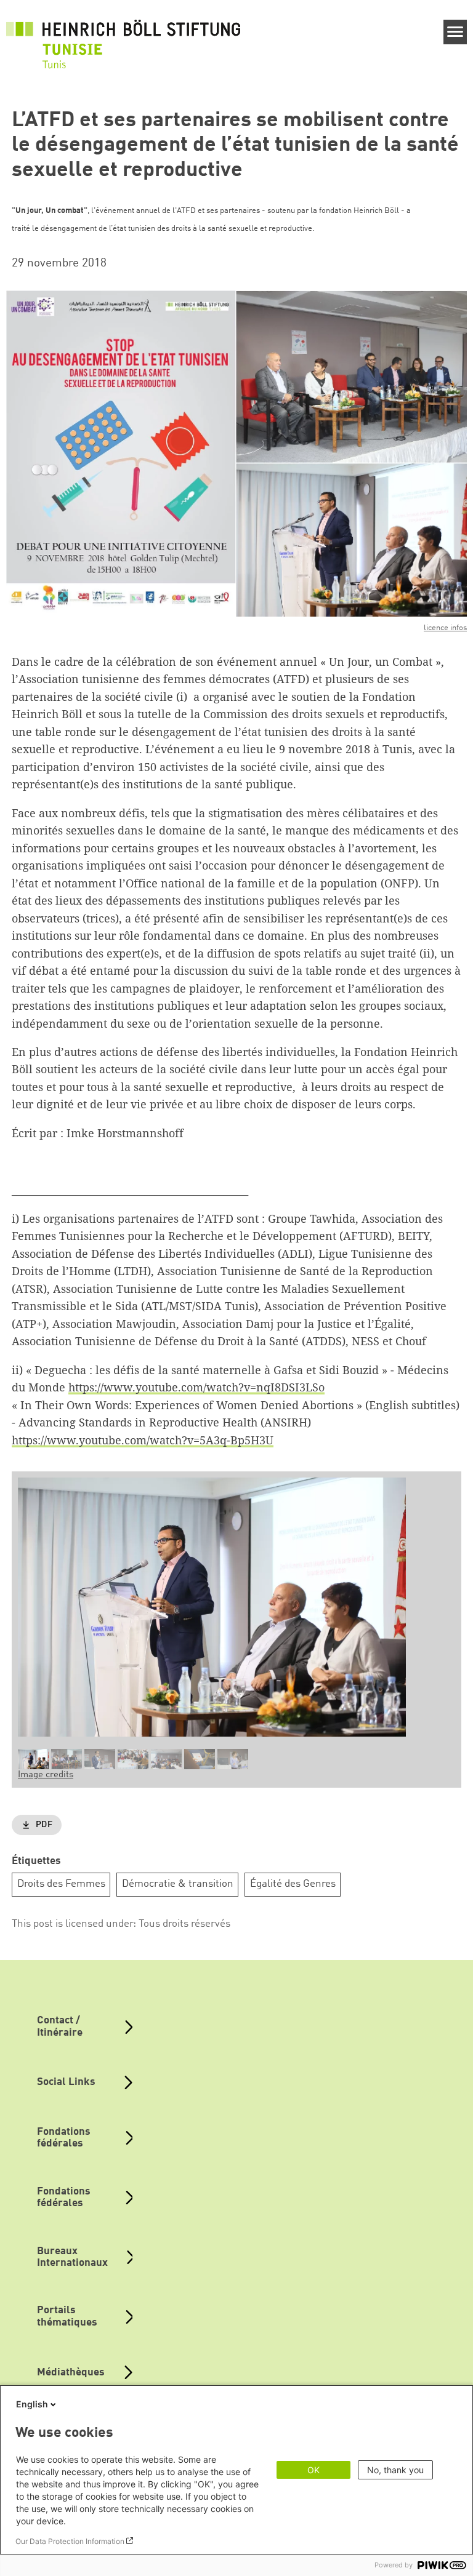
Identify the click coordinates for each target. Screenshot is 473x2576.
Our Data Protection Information (70, 2541)
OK (313, 2470)
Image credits (46, 1775)
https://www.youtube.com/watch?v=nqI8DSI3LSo (196, 1387)
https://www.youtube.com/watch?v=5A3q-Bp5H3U (143, 1440)
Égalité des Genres (293, 1884)
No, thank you (395, 2470)
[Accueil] (123, 38)
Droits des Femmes (61, 1884)
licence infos (445, 628)
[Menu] (455, 32)
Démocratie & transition (178, 1884)
